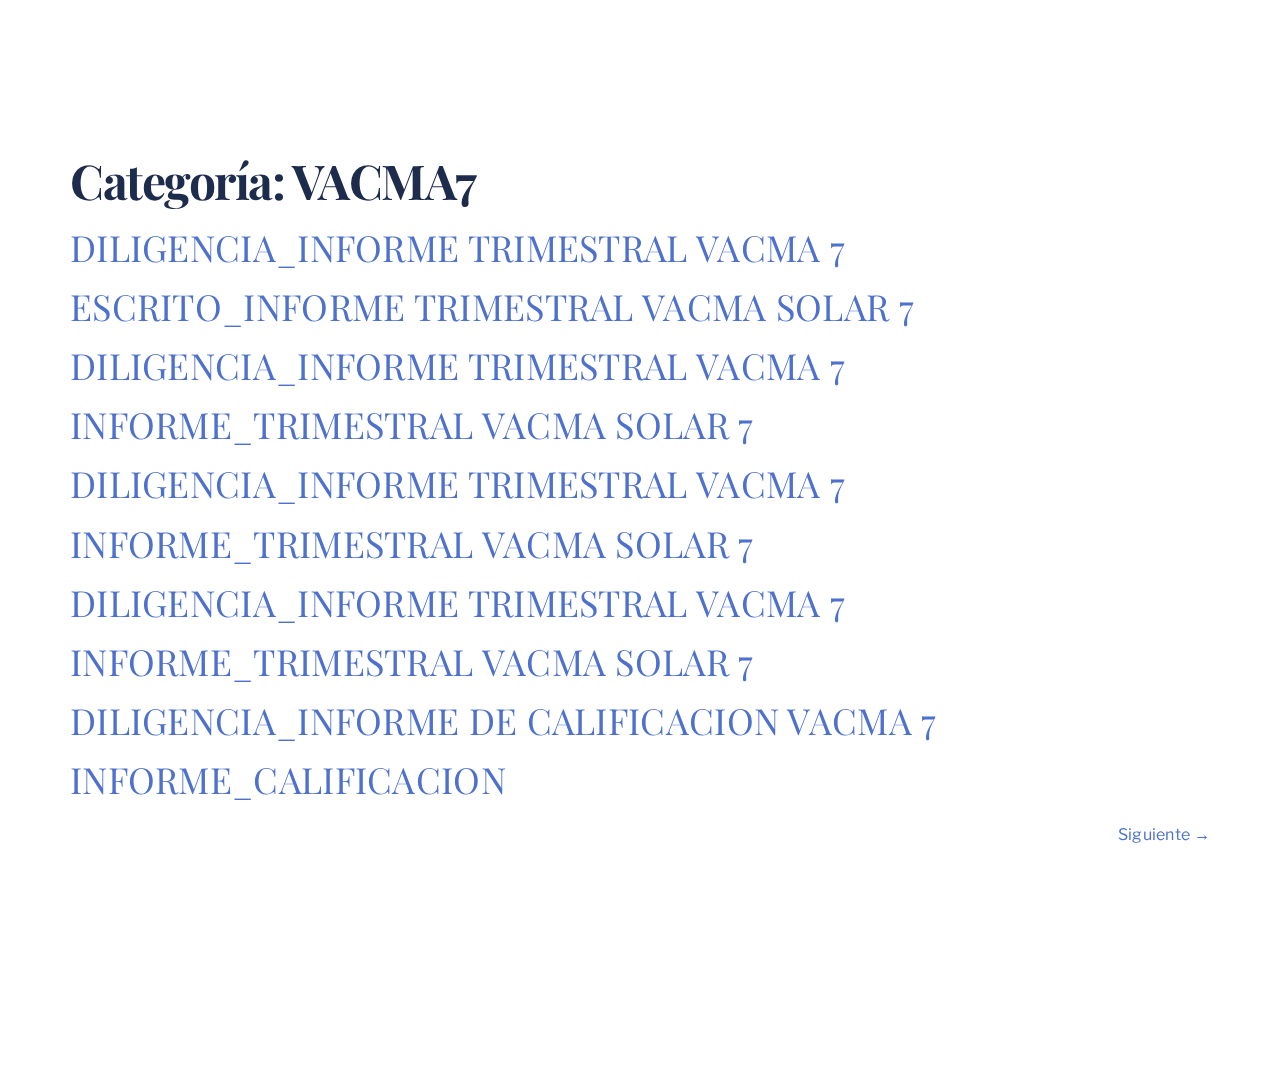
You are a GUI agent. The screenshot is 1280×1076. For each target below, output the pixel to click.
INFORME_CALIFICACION (288, 779)
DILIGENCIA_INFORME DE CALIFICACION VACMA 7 (503, 720)
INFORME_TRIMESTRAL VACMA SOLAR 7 (412, 424)
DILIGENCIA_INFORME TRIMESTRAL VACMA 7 (457, 247)
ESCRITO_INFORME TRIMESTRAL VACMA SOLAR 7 (492, 306)
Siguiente (1164, 834)
